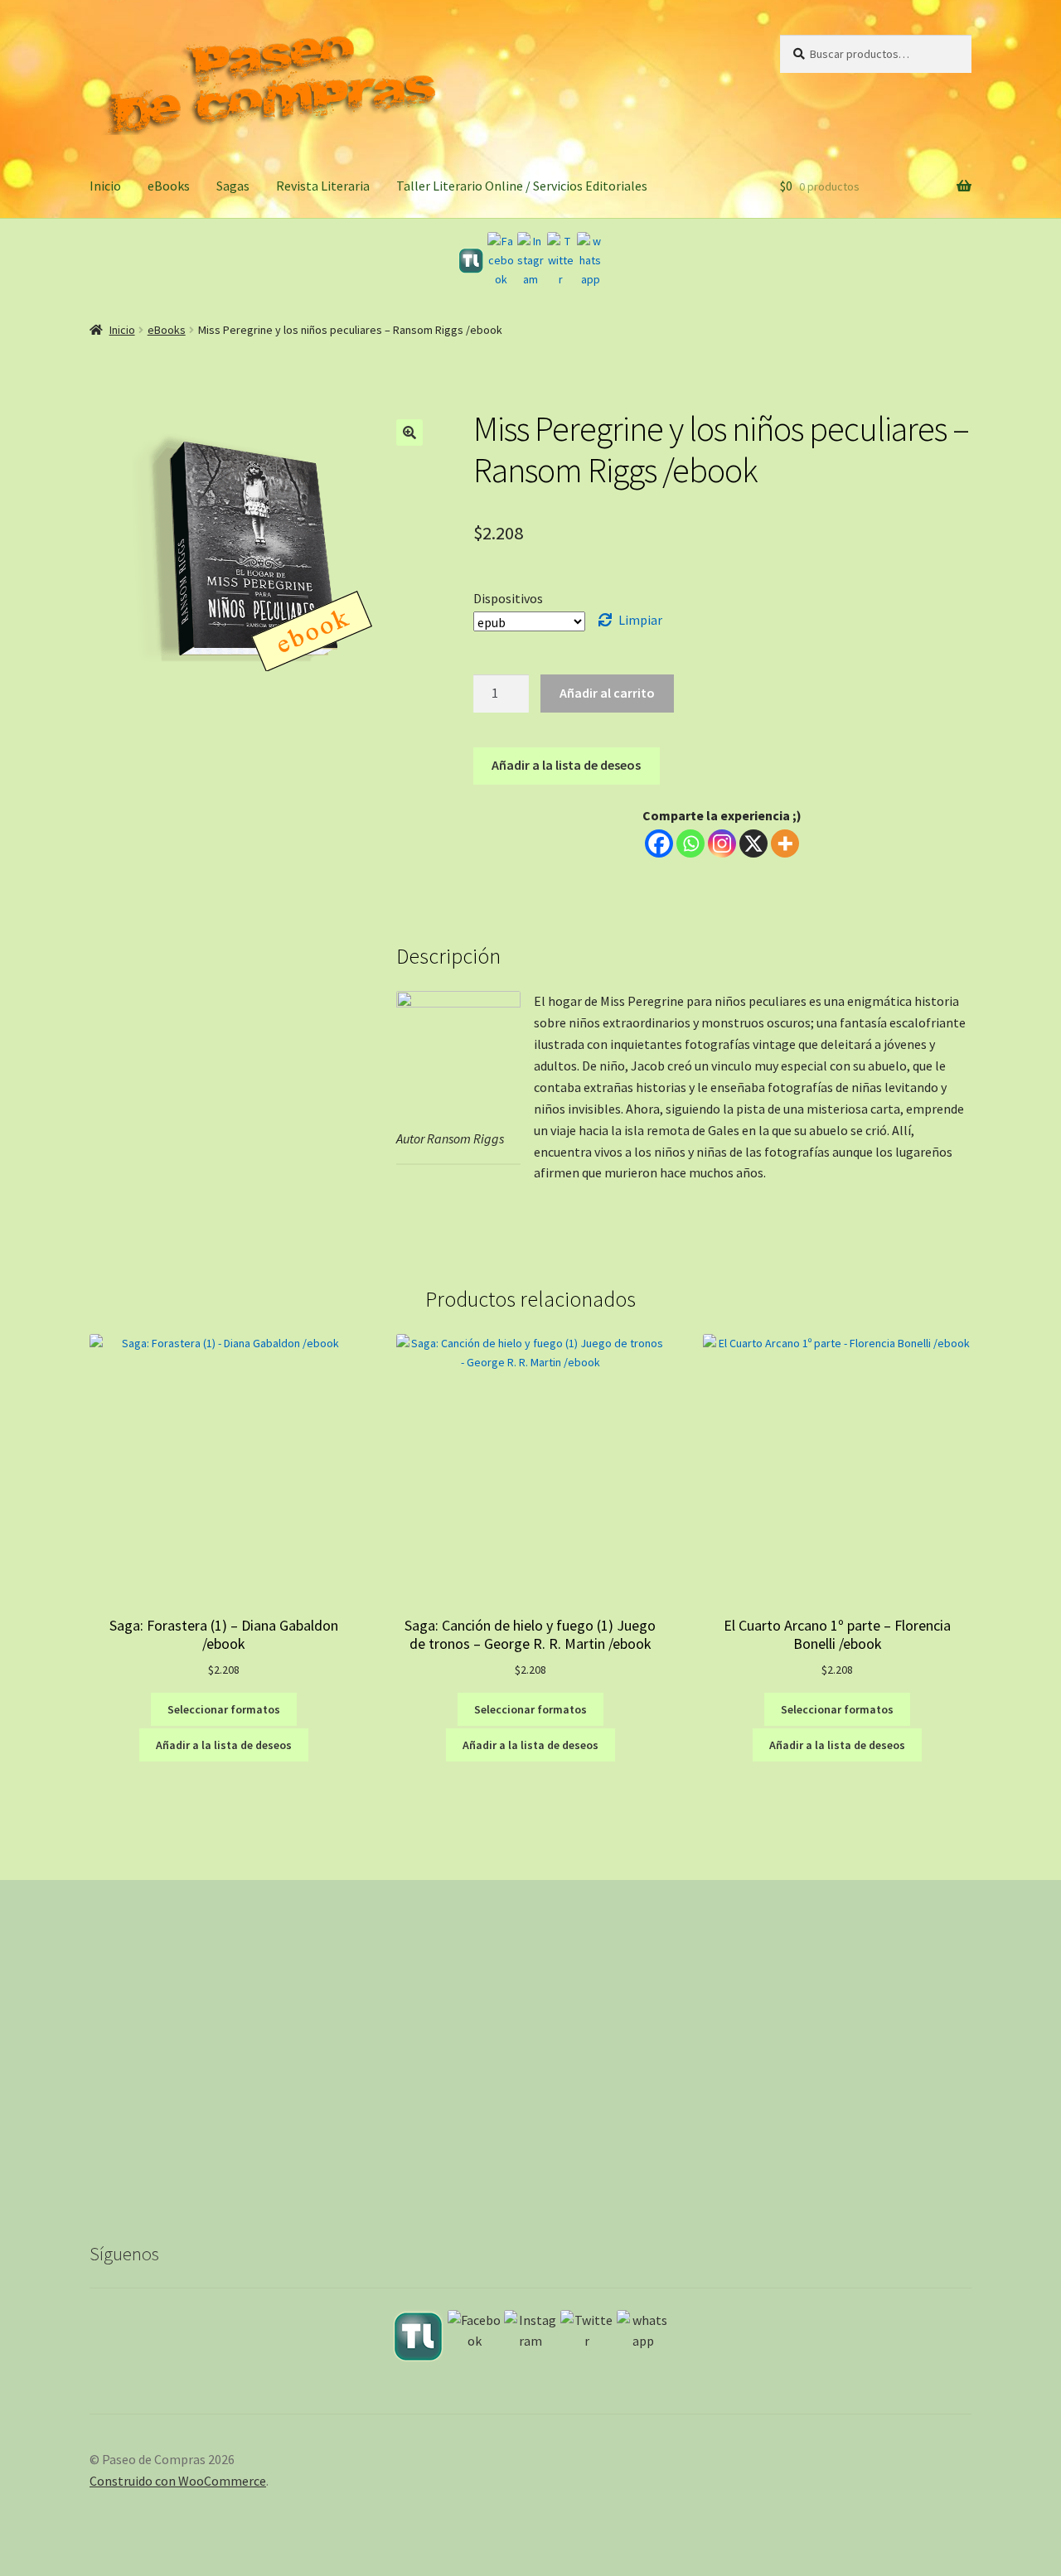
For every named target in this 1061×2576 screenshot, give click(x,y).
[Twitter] (560, 260)
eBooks (169, 186)
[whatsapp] (590, 260)
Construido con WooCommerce (178, 2481)
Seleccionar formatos (224, 1709)
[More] (785, 843)
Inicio (105, 186)
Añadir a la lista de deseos (566, 765)
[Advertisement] (530, 2074)
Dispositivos (508, 598)
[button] (409, 433)
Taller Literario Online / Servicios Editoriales (522, 186)
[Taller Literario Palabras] (471, 261)
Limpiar (640, 620)
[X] (753, 843)
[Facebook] (501, 260)
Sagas (233, 186)
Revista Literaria (323, 186)
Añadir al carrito (607, 693)
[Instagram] (530, 260)
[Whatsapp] (690, 843)
